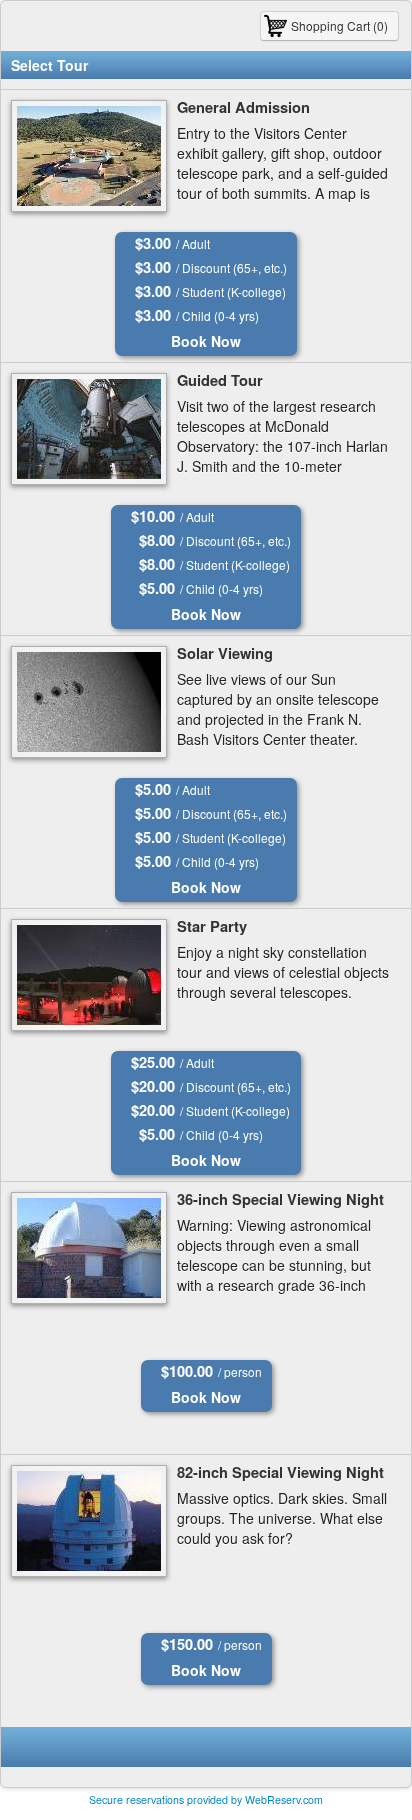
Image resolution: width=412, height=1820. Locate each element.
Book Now (206, 341)
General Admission (243, 107)
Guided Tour (220, 380)
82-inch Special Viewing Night (280, 1472)
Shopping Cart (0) (339, 25)
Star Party (212, 926)
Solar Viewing (225, 653)
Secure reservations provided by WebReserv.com (206, 1799)
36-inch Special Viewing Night (280, 1199)
